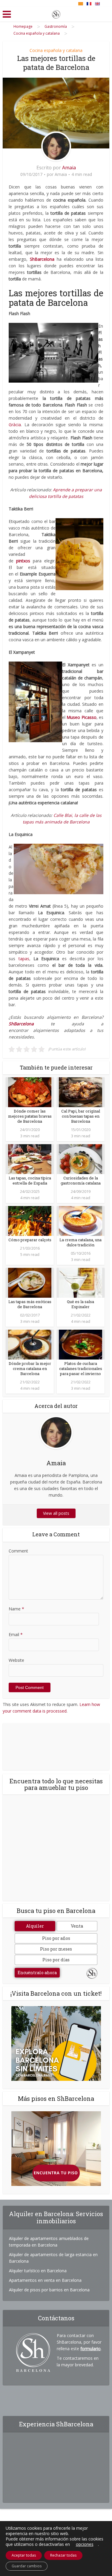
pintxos (23, 561)
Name (16, 1609)
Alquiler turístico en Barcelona (38, 2271)
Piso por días (56, 1960)
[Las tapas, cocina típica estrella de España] (30, 1159)
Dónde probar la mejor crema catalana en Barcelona (30, 1368)
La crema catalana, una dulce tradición (80, 1242)
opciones (85, 2544)
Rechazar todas (63, 2555)
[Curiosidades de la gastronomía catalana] (80, 1159)
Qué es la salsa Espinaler (80, 1304)
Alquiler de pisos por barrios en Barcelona (49, 2290)
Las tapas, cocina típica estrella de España (30, 1180)
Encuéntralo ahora (37, 1973)
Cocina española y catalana (56, 50)
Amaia (69, 168)
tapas (24, 959)
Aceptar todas (24, 2555)
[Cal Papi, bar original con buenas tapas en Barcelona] (80, 1092)
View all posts (56, 1513)
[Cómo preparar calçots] (30, 1221)
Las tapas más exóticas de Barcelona (30, 1304)
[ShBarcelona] (56, 13)
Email (16, 1634)
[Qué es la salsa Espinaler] (80, 1282)
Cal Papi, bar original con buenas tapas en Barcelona (81, 1116)
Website (16, 1660)
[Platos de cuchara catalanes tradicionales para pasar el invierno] (80, 1344)
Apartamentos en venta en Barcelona (45, 2280)
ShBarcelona (21, 1024)
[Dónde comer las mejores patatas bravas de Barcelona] (30, 1092)
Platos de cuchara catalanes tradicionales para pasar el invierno (81, 1368)
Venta (77, 1926)
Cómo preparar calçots (30, 1240)
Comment (18, 1551)
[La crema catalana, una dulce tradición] (80, 1221)
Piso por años (56, 1938)
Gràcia (15, 425)
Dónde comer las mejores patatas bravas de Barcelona (30, 1116)
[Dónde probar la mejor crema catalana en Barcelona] (30, 1344)
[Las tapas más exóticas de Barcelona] (30, 1282)
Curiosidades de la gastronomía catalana (81, 1180)
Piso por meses (56, 1949)
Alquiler (35, 1926)
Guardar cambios (27, 2566)
